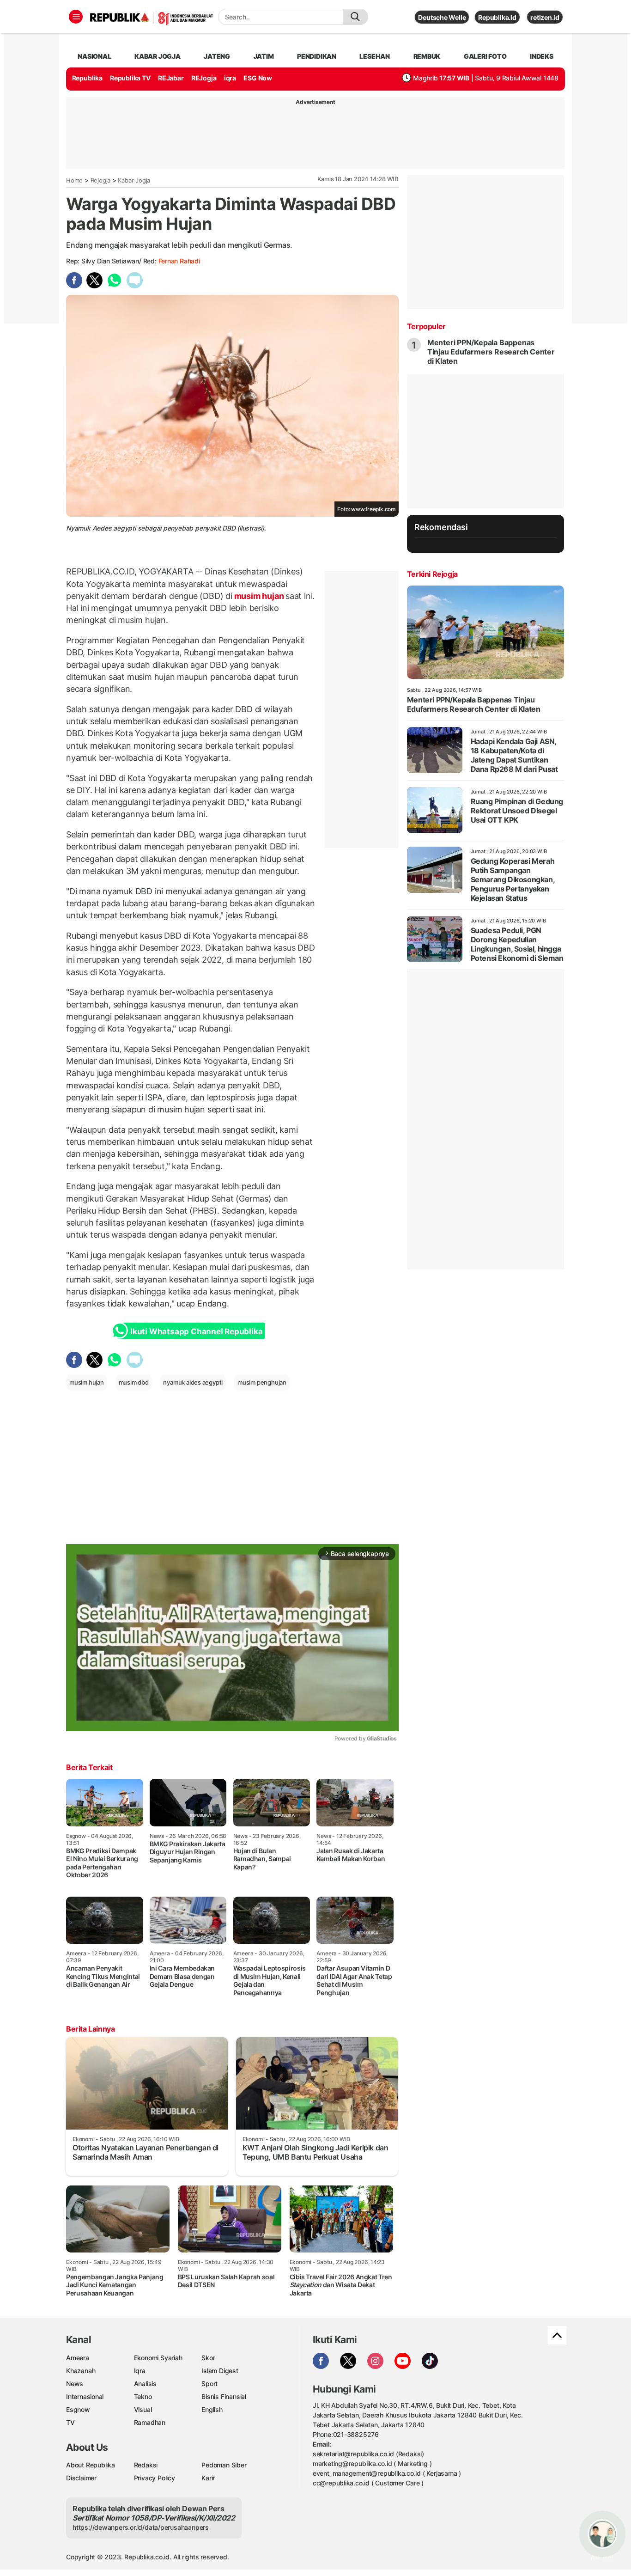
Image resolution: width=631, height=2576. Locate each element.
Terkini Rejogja (432, 574)
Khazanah (81, 2371)
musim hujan (259, 596)
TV (70, 2422)
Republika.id (497, 17)
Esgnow (78, 2409)
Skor (208, 2358)
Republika (87, 78)
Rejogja (101, 180)
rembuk (427, 56)
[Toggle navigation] (76, 17)
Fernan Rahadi (179, 261)
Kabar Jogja (134, 180)
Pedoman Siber (224, 2465)
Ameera (78, 2358)
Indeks (542, 56)
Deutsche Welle (442, 17)
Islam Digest (220, 2371)
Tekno (143, 2396)
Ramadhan (150, 2422)
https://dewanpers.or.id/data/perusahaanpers (141, 2527)
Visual (143, 2409)
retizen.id (545, 17)
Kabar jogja (158, 56)
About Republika (91, 2465)
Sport (209, 2384)
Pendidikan (317, 56)
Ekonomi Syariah (158, 2358)
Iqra (140, 2371)
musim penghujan (262, 1382)
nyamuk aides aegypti (193, 1382)
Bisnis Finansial (224, 2396)
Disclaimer (81, 2478)
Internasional (85, 2396)
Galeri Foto (485, 56)
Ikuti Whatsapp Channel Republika (196, 1331)
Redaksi (146, 2465)
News (75, 2384)
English (212, 2409)
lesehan (375, 56)
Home (74, 180)
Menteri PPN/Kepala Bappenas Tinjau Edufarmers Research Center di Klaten (491, 352)
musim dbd (134, 1382)
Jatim (264, 56)
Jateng (217, 56)
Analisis (145, 2384)
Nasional (94, 56)
